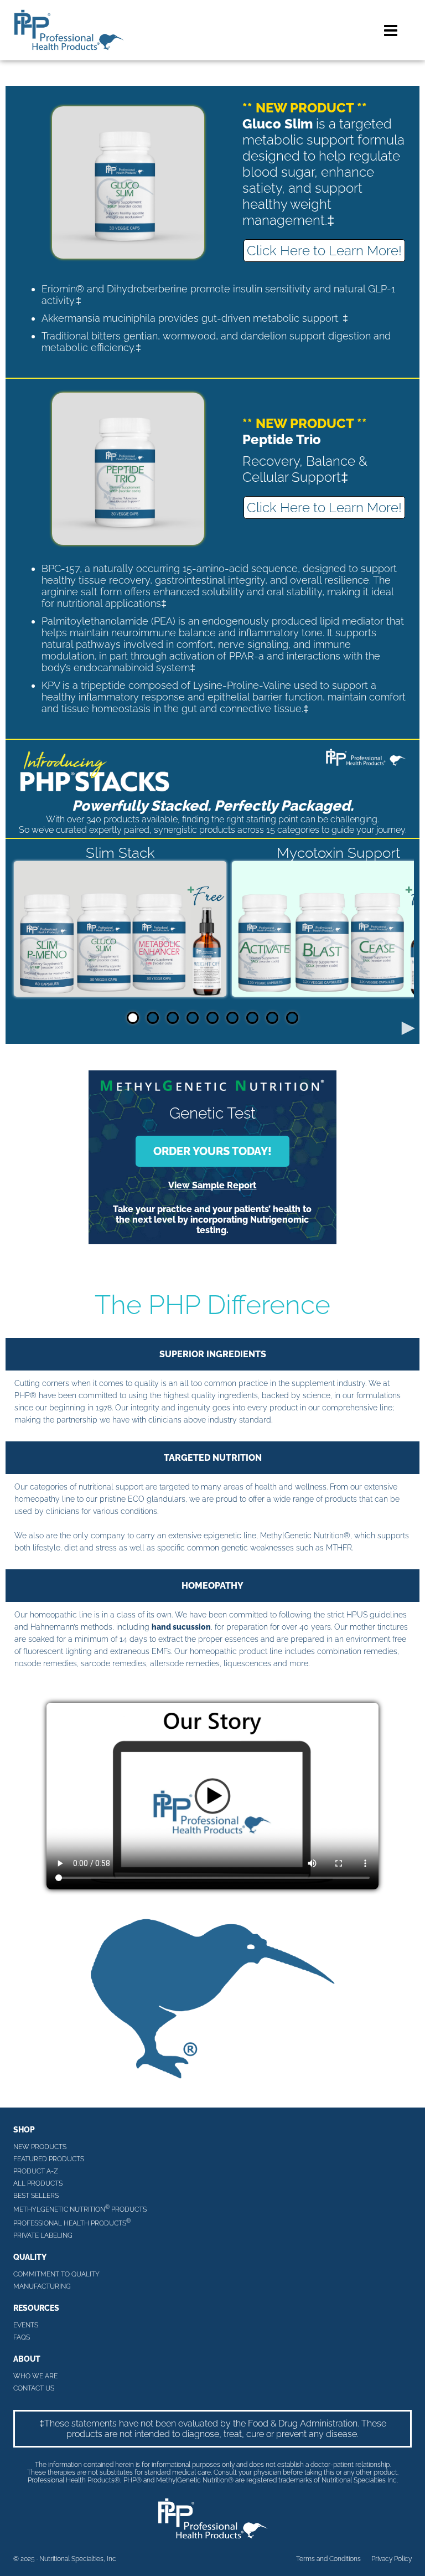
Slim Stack (120, 853)
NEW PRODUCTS (40, 2147)
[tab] (133, 1018)
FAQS (22, 2337)
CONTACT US (34, 2388)
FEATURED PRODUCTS (49, 2159)
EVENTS (26, 2325)
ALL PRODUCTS (38, 2183)
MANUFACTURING (42, 2286)
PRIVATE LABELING (43, 2235)
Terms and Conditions (328, 2559)
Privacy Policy (392, 2559)
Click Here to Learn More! (324, 251)
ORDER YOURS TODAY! (212, 1151)
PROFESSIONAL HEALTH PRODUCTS (72, 2222)
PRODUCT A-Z (36, 2171)
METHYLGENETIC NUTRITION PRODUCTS (80, 2209)
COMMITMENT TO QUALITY (56, 2274)
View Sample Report (212, 1185)
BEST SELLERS (36, 2196)
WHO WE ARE (35, 2376)
